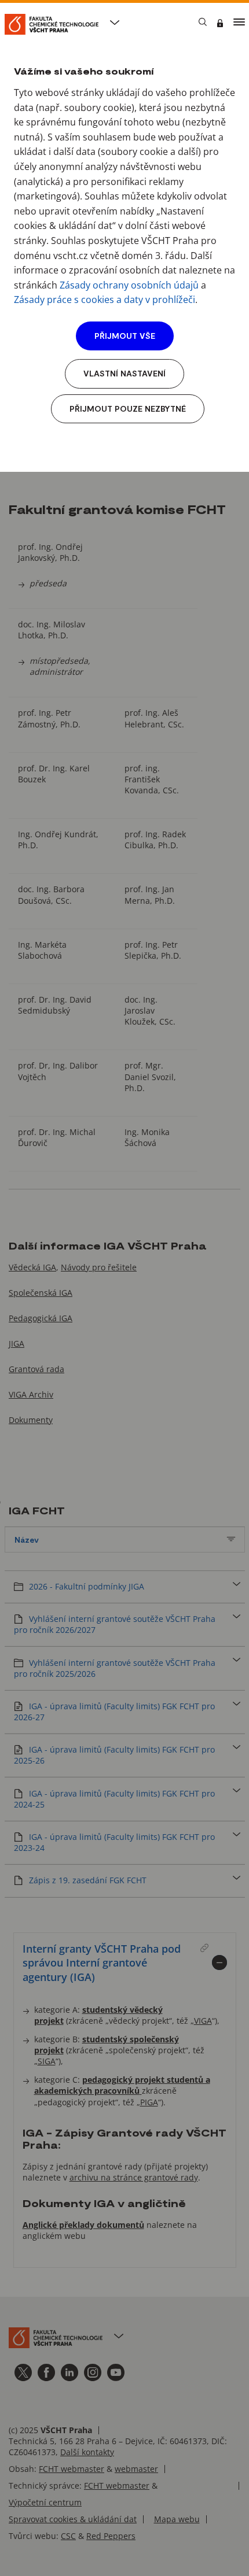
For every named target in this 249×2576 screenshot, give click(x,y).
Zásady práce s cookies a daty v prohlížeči (105, 300)
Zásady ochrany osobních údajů (129, 285)
